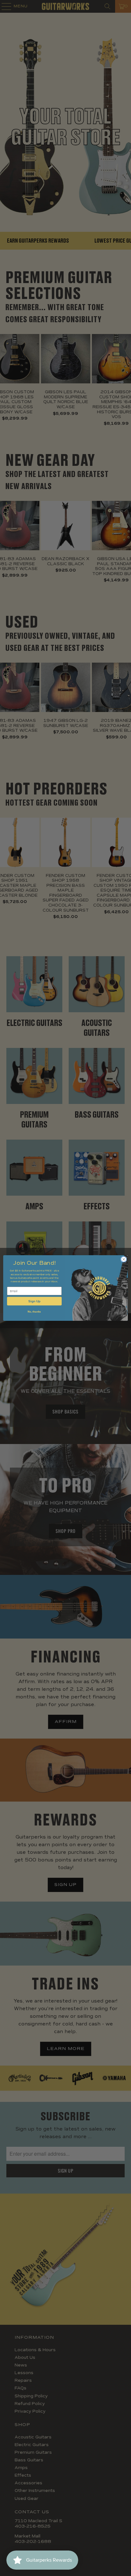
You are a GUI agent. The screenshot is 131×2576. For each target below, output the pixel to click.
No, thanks (34, 1312)
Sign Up (34, 1301)
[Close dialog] (124, 1259)
